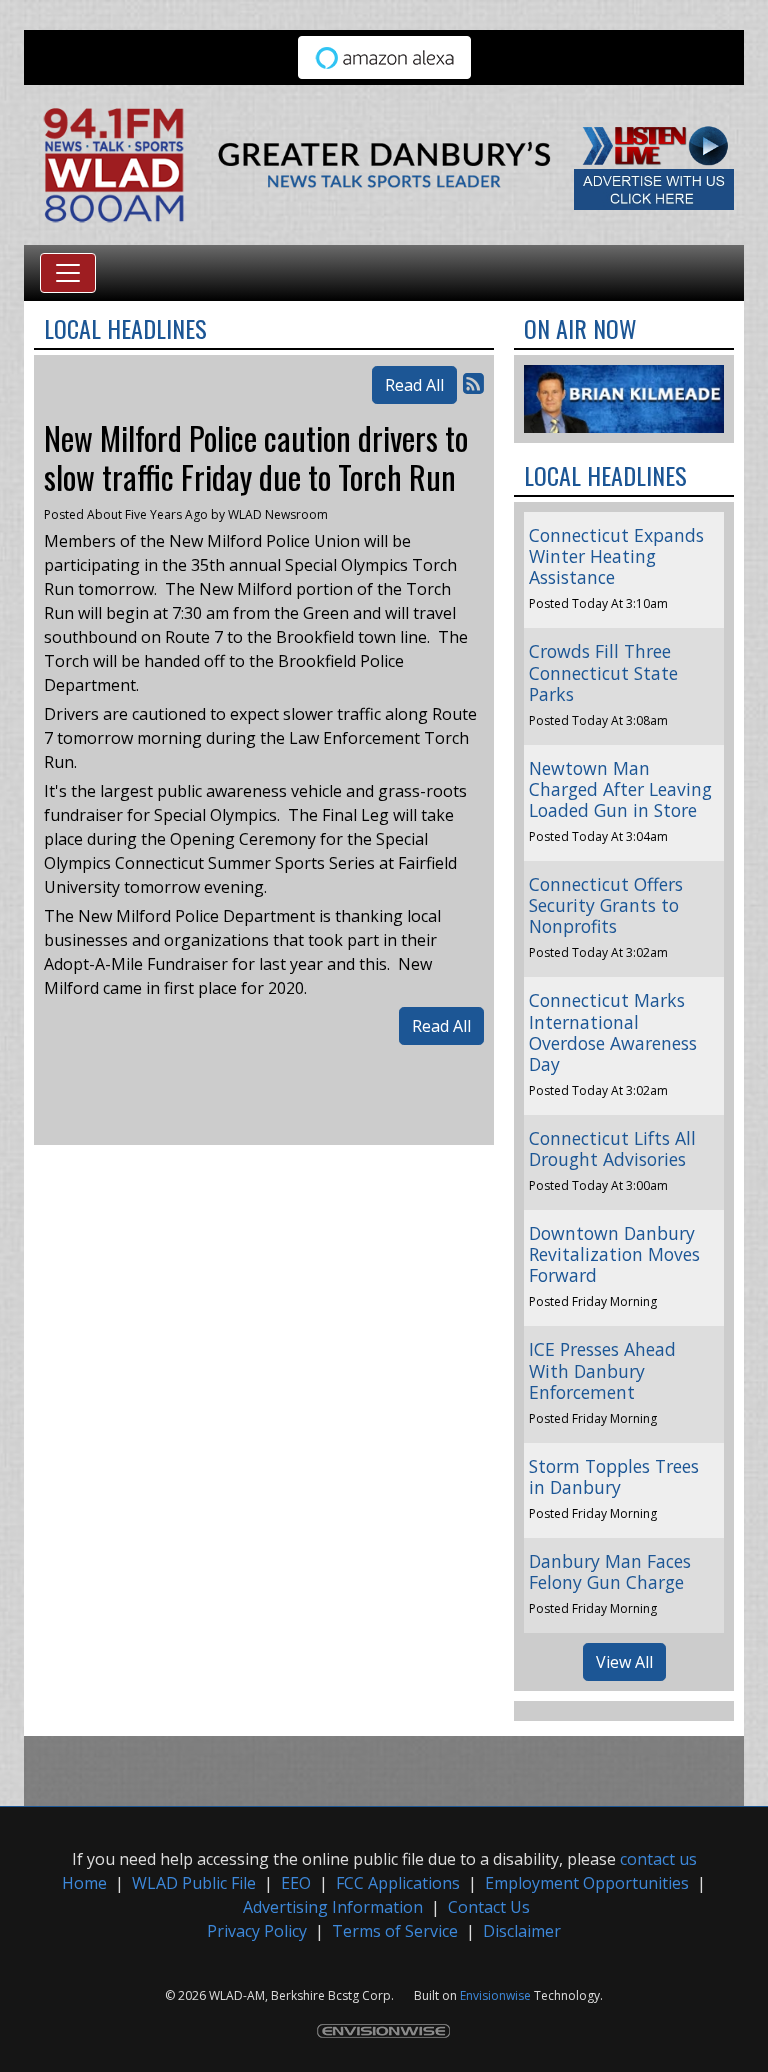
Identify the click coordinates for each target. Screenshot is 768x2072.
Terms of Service (395, 1931)
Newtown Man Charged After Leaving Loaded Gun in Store (620, 789)
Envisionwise (495, 1995)
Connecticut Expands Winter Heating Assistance (616, 556)
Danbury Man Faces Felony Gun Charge (610, 1571)
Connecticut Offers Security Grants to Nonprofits (606, 905)
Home (84, 1883)
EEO (296, 1883)
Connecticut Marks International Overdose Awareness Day (613, 1031)
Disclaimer (522, 1931)
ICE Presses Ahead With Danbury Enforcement (602, 1370)
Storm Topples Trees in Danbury (614, 1476)
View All (624, 1662)
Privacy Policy (257, 1931)
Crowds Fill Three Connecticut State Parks (603, 672)
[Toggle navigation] (68, 273)
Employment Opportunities (587, 1883)
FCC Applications (398, 1883)
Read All (414, 385)
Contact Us (489, 1907)
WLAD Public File (194, 1883)
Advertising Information (333, 1907)
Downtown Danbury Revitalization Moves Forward (614, 1254)
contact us (658, 1859)
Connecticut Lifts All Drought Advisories (612, 1148)
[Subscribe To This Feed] (473, 382)
